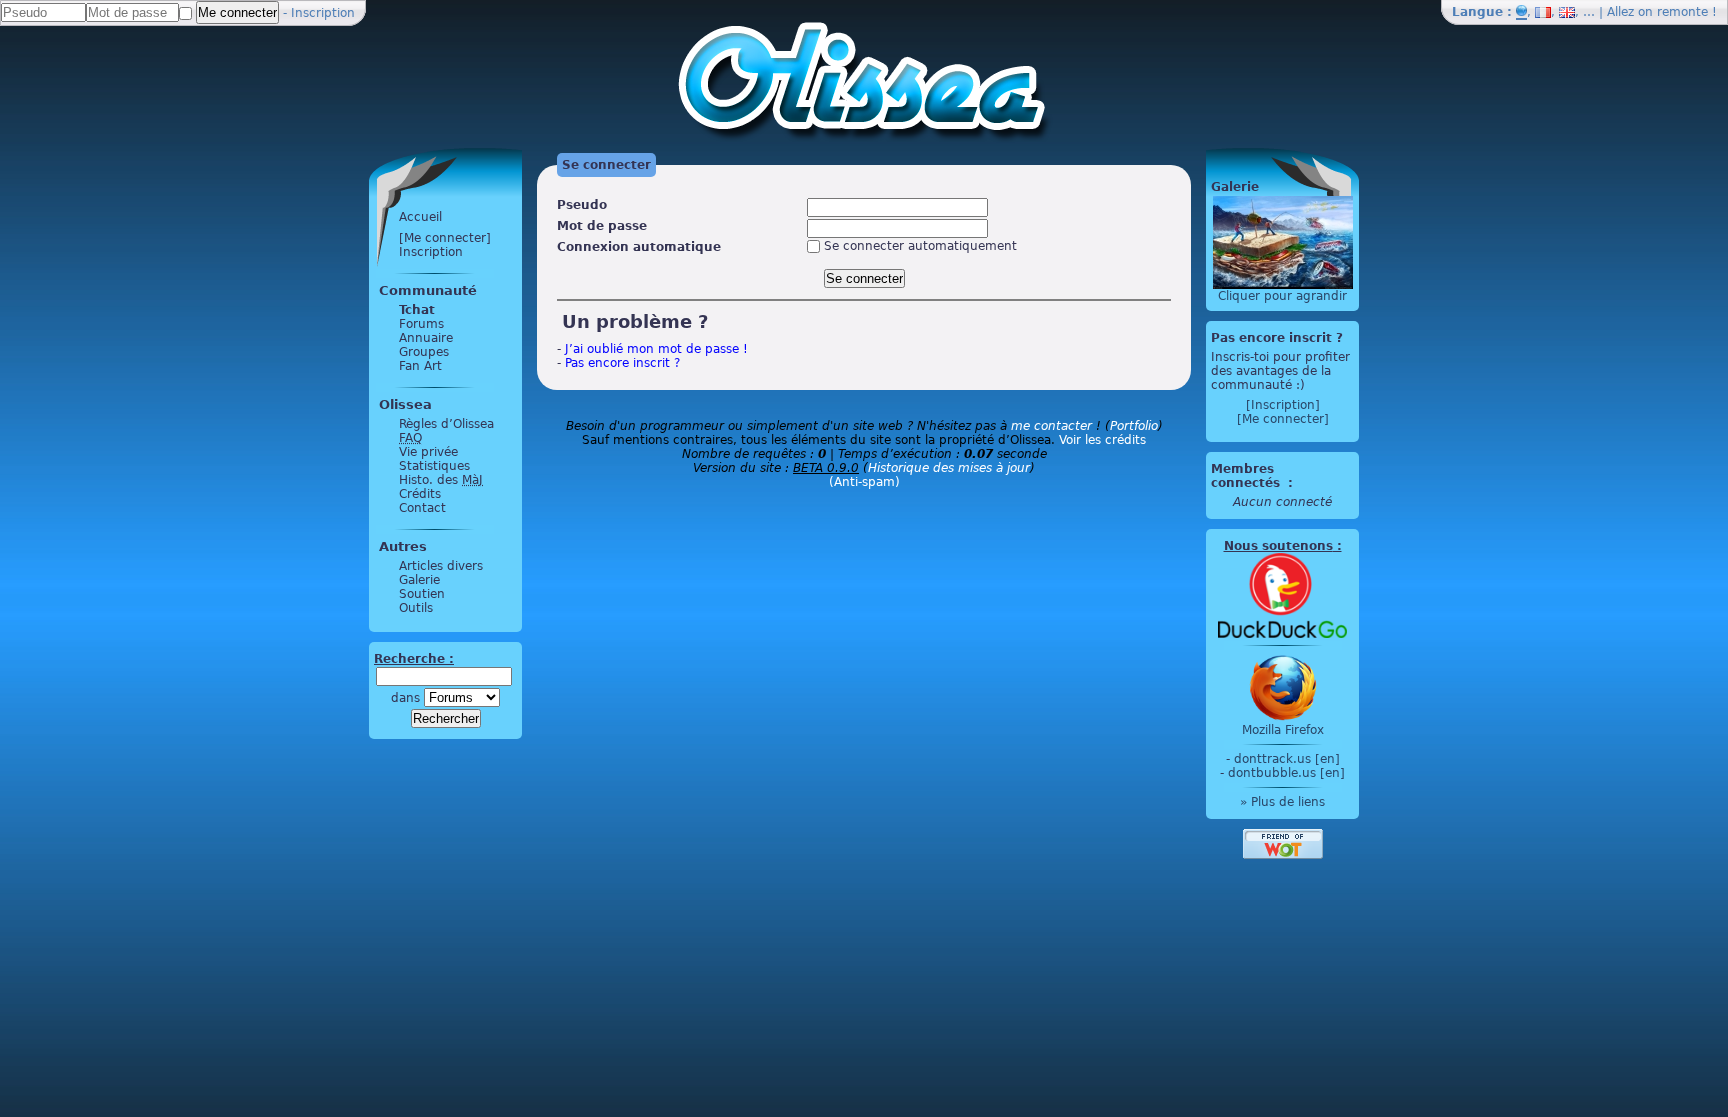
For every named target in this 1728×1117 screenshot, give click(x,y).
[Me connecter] (445, 238)
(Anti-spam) (864, 482)
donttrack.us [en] (1287, 759)
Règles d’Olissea (446, 424)
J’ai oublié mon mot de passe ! (656, 349)
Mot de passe (602, 226)
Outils (416, 608)
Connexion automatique (639, 247)
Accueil (420, 217)
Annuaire (426, 338)
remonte (1682, 12)
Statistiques (434, 466)
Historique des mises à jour (949, 468)
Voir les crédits (1102, 440)
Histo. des (441, 480)
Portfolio (1134, 426)
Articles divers (441, 566)
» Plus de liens (1282, 802)
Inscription (323, 13)
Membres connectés (1247, 476)
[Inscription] (1283, 405)
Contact (422, 508)
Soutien (422, 594)
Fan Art (420, 366)
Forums (421, 324)
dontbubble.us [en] (1286, 773)
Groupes (424, 352)
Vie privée (428, 452)
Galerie (419, 580)
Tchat (417, 310)
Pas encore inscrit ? (622, 363)
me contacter (1051, 426)
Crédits (420, 494)
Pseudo (582, 205)
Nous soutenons (1278, 546)
